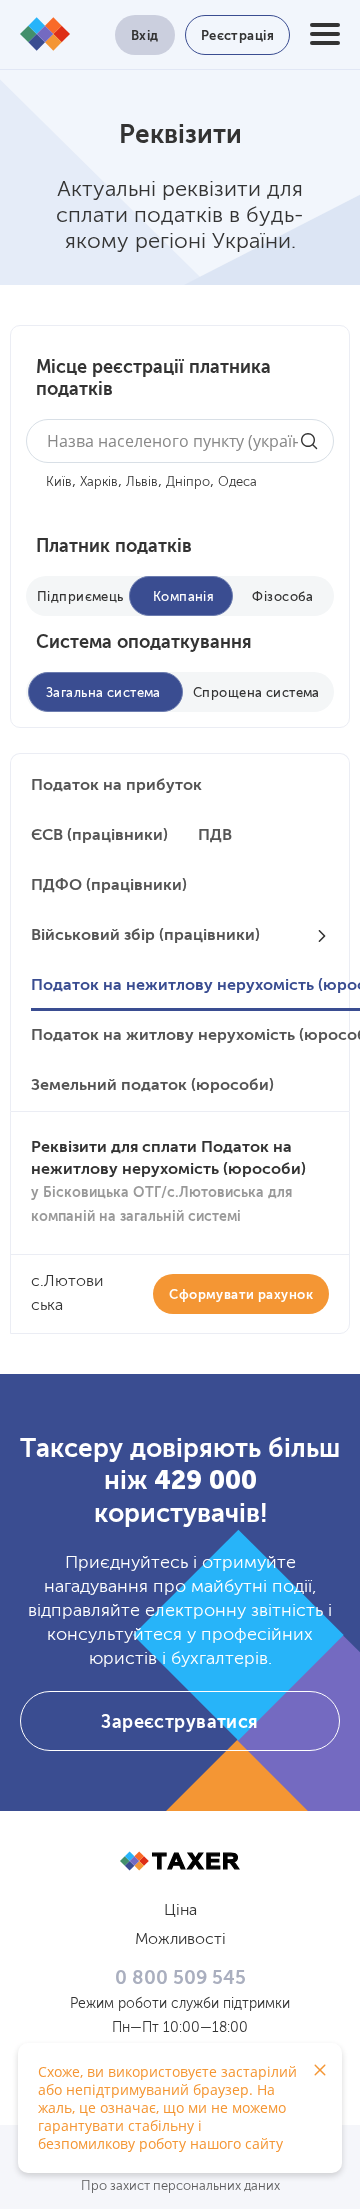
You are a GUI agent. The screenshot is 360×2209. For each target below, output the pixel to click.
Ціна (180, 1911)
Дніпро (188, 482)
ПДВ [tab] (215, 836)
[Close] (320, 2070)
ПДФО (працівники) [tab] (109, 886)
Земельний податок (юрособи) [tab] (152, 1086)
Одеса (237, 482)
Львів (142, 482)
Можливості (180, 1940)
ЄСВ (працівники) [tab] (99, 836)
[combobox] (180, 441)
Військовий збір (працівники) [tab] (145, 936)
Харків (99, 482)
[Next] (322, 936)
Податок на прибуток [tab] (116, 786)
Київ (59, 482)
